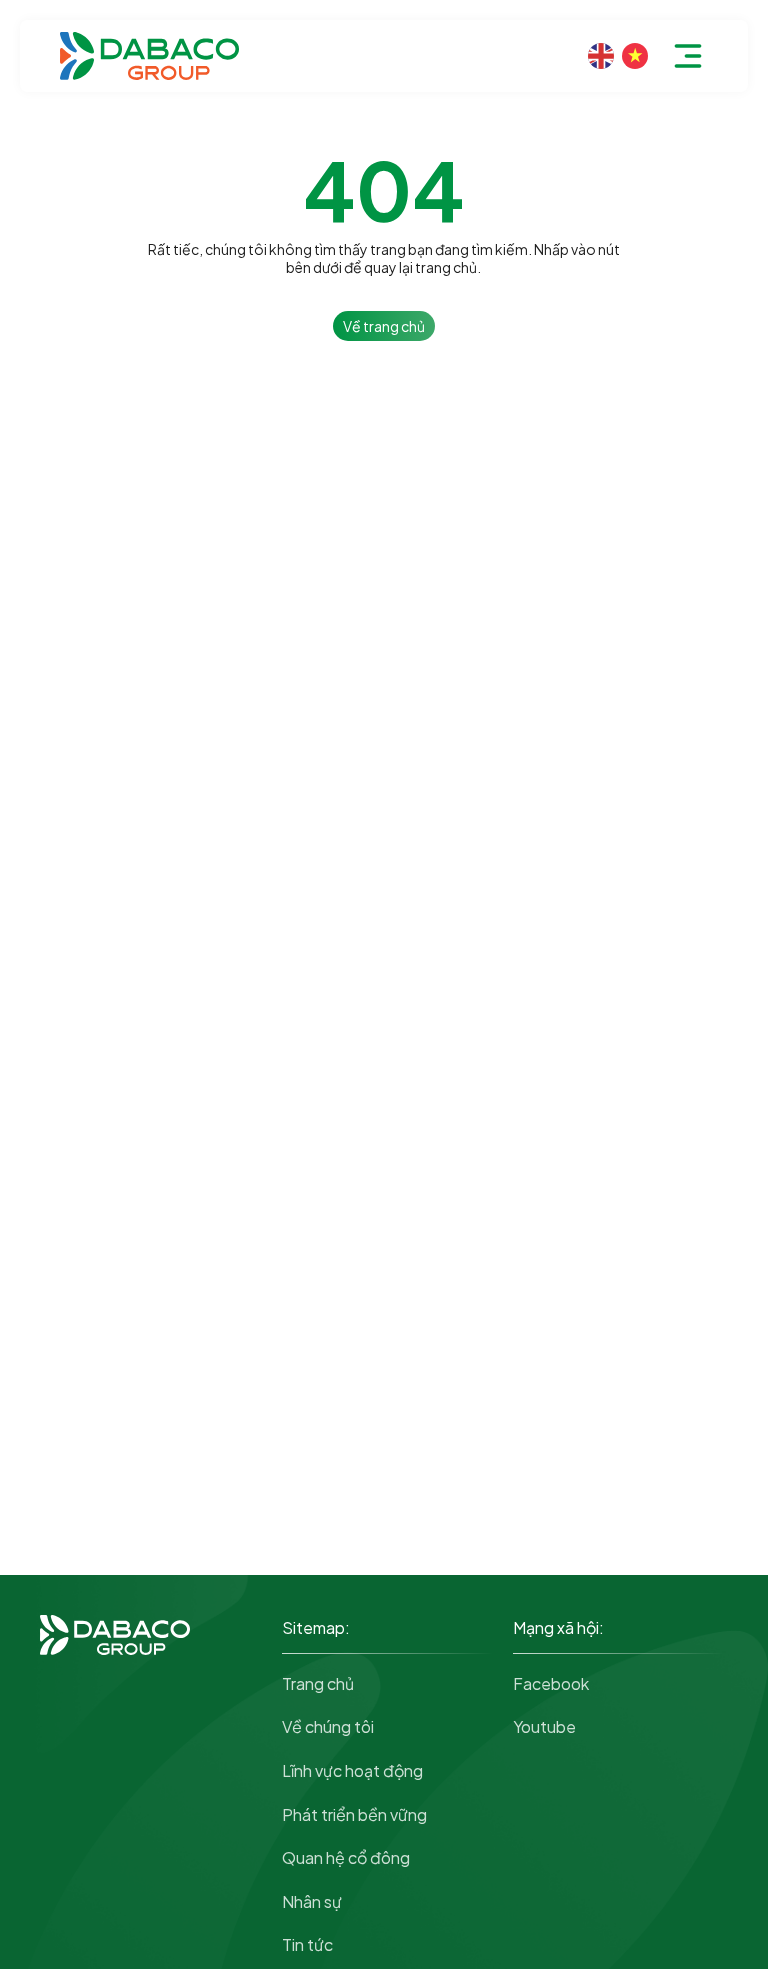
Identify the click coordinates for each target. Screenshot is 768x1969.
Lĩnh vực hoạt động (352, 1770)
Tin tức (307, 1944)
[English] (601, 56)
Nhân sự (312, 1901)
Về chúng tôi (328, 1726)
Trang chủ (318, 1683)
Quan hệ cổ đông (346, 1857)
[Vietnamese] (635, 56)
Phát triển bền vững (354, 1814)
